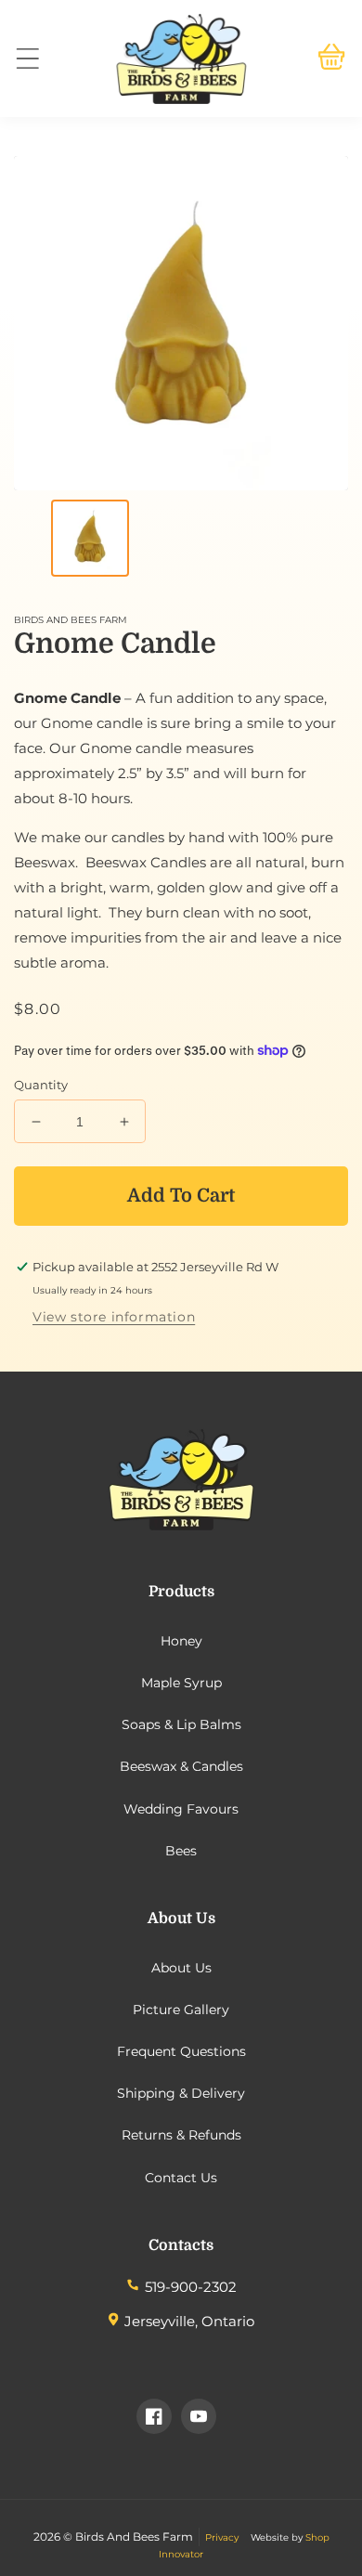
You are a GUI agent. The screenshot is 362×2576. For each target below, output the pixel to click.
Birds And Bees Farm (134, 2537)
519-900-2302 (191, 2287)
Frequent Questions (181, 2051)
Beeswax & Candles (181, 1766)
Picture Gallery (181, 2010)
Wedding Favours (181, 1809)
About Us (181, 1968)
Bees (181, 1851)
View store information (114, 1317)
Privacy (222, 2537)
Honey (181, 1641)
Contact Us (181, 2178)
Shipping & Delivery (181, 2093)
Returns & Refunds (181, 2135)
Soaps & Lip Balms (181, 1724)
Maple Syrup (181, 1683)
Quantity (41, 1085)
